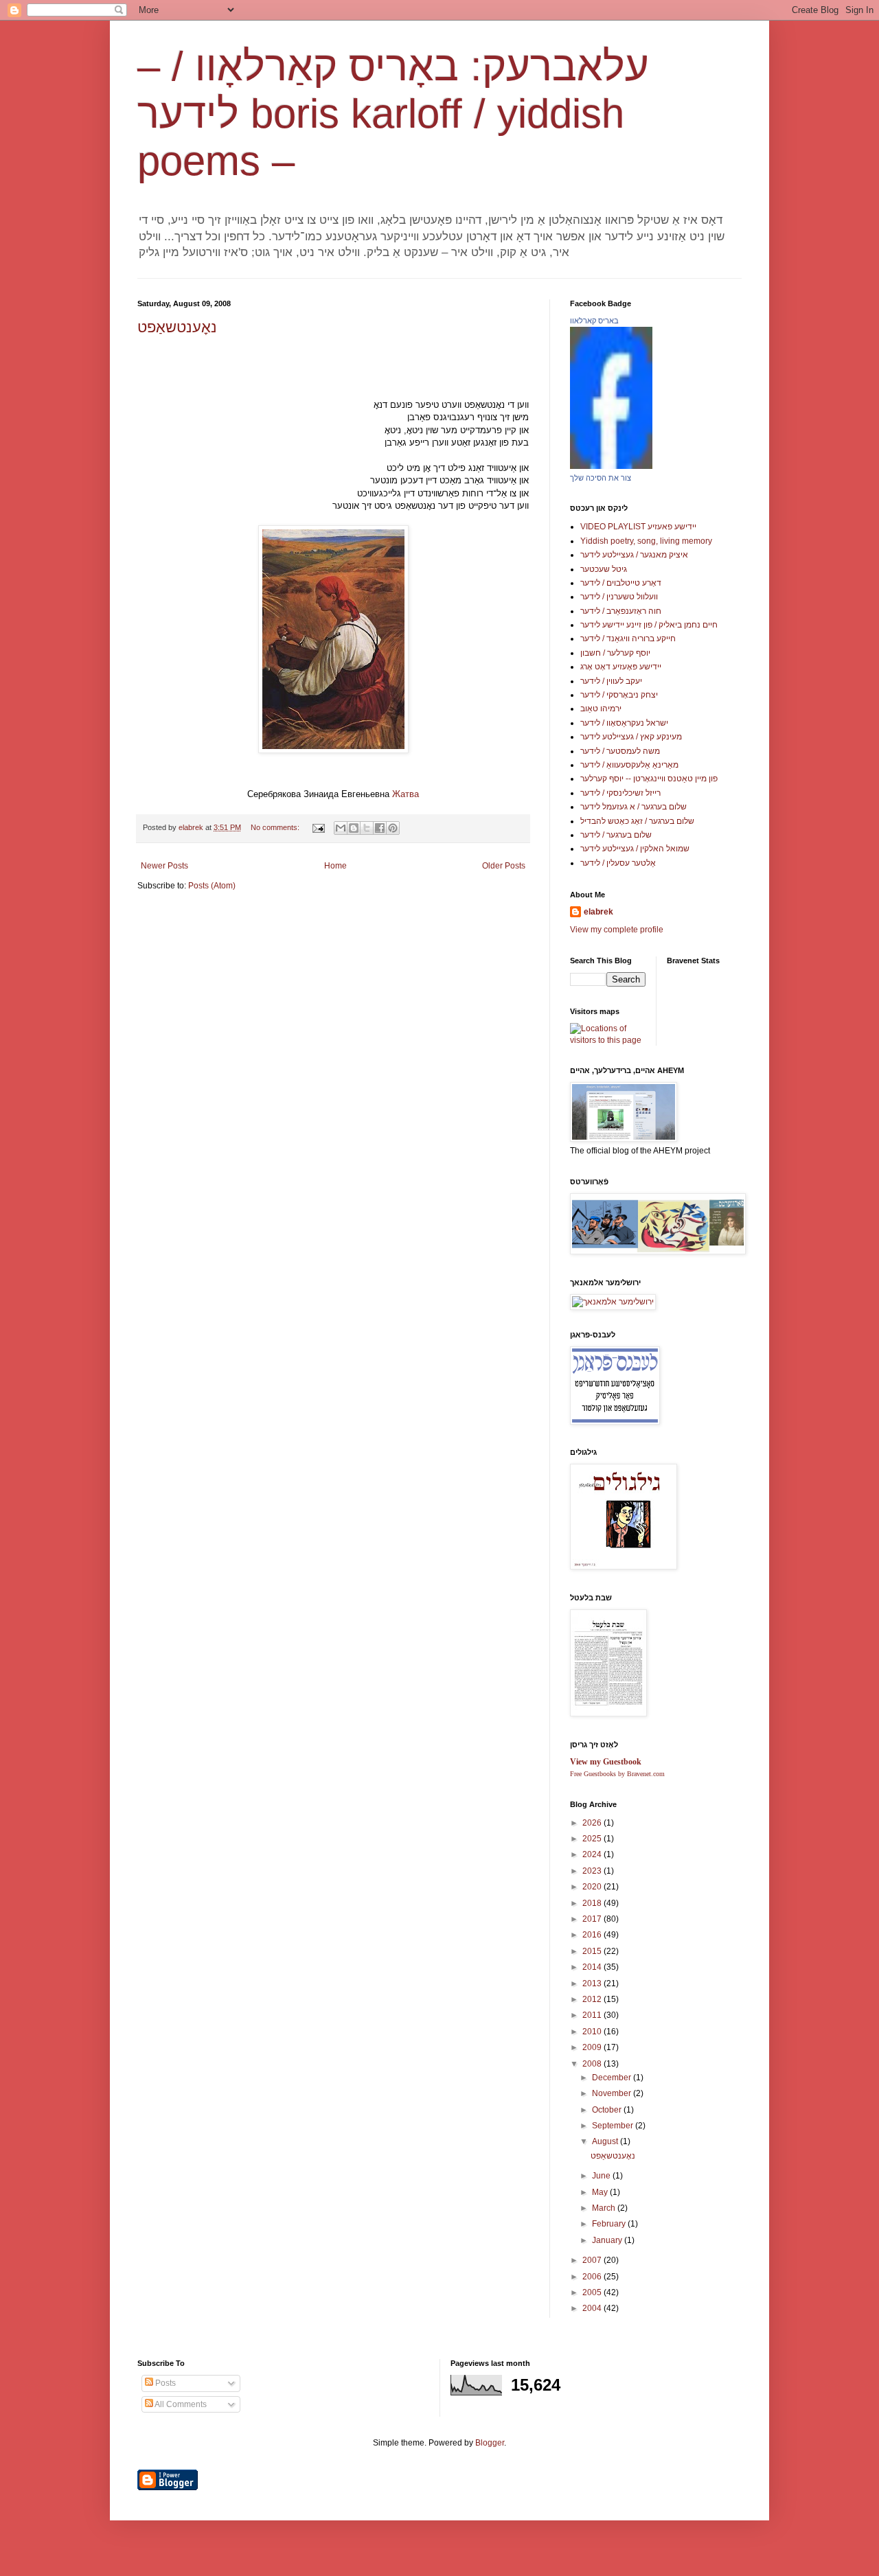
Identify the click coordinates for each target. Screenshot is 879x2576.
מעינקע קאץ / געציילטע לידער (631, 737)
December (613, 2078)
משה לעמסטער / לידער (620, 751)
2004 (593, 2308)
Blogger (490, 2443)
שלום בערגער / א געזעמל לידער (633, 807)
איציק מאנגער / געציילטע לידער (634, 555)
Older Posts (504, 866)
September (614, 2126)
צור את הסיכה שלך (601, 478)
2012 (593, 1999)
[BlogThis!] (354, 828)
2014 (593, 1967)
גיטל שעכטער (604, 569)
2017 (593, 1919)
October (608, 2110)
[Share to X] (367, 828)
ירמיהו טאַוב (601, 709)
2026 (593, 1823)
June (602, 2176)
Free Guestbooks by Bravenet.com (617, 1774)
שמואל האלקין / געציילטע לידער (635, 849)
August (606, 2141)
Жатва (406, 794)
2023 (593, 1871)
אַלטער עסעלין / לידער (618, 863)
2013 (593, 1983)
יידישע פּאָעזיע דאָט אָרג (621, 667)
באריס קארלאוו (594, 321)
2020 (593, 1887)
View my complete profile (617, 930)
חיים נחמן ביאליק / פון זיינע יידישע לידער (649, 625)
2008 (593, 2064)
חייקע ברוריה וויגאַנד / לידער (628, 639)
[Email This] (341, 828)
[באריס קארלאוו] (611, 466)
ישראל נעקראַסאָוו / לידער (624, 723)
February (610, 2224)
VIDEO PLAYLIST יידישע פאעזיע (638, 527)
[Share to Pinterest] (393, 828)
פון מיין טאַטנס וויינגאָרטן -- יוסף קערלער (649, 779)
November (613, 2093)
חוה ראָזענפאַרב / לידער (621, 611)
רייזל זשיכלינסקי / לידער (620, 793)
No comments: (276, 827)
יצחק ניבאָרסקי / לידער (619, 695)
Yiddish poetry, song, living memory (646, 541)
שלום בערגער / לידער (616, 835)
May (601, 2192)
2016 (593, 1935)
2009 (593, 2047)
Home (335, 866)
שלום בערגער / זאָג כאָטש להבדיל (637, 821)
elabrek (598, 912)
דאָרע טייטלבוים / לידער (621, 583)
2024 (593, 1854)
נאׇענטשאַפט (177, 327)
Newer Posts (164, 866)
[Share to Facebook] (380, 828)
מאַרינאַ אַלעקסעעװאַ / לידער (629, 765)
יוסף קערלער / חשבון (615, 653)
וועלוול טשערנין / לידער (619, 597)
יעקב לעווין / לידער (611, 681)
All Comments (180, 2404)
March (605, 2208)
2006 (593, 2277)
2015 (593, 1951)
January (608, 2240)
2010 (593, 2032)
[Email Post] (318, 827)
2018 (593, 1903)
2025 (593, 1839)
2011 (593, 2015)
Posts (164, 2383)
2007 (593, 2260)
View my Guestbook (606, 1762)
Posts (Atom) (212, 886)
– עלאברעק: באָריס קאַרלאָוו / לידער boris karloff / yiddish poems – (393, 114)
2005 (593, 2292)
